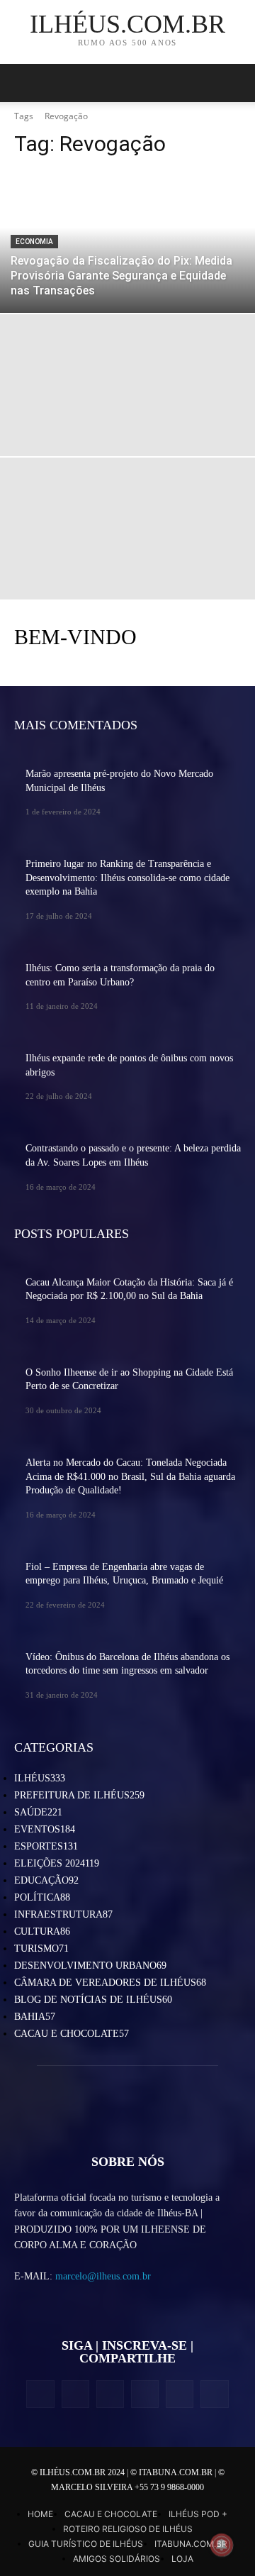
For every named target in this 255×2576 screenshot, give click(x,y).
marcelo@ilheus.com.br (103, 2276)
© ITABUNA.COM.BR (172, 2472)
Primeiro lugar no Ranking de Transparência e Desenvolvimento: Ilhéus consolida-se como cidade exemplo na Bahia (127, 878)
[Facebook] (40, 2394)
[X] (110, 2394)
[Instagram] (75, 2394)
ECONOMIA (34, 242)
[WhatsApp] (180, 2394)
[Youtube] (214, 2394)
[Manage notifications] (222, 2545)
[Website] (145, 2394)
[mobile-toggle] (24, 83)
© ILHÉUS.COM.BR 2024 (79, 2472)
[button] (235, 83)
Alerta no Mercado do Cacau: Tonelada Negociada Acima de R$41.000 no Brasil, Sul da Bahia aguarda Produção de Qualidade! (130, 1476)
